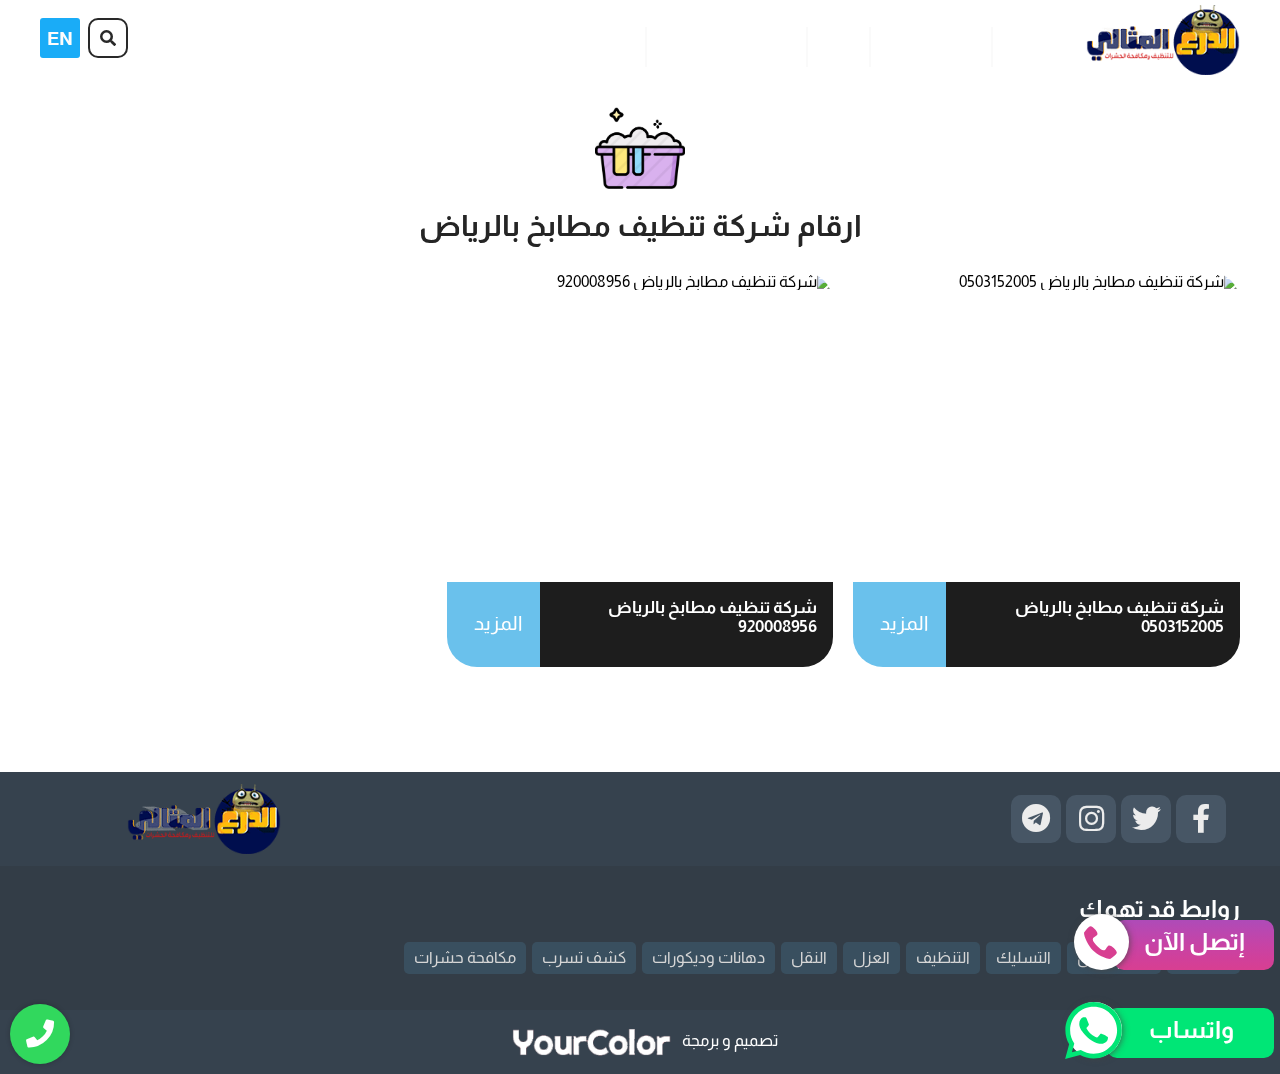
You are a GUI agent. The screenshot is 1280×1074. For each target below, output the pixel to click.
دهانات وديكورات (708, 957)
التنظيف (943, 957)
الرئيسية (1031, 43)
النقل (809, 957)
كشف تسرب (584, 957)
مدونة (837, 43)
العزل (871, 957)
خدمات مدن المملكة (725, 43)
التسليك (1023, 957)
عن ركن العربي (930, 43)
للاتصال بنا (598, 43)
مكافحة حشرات (465, 957)
